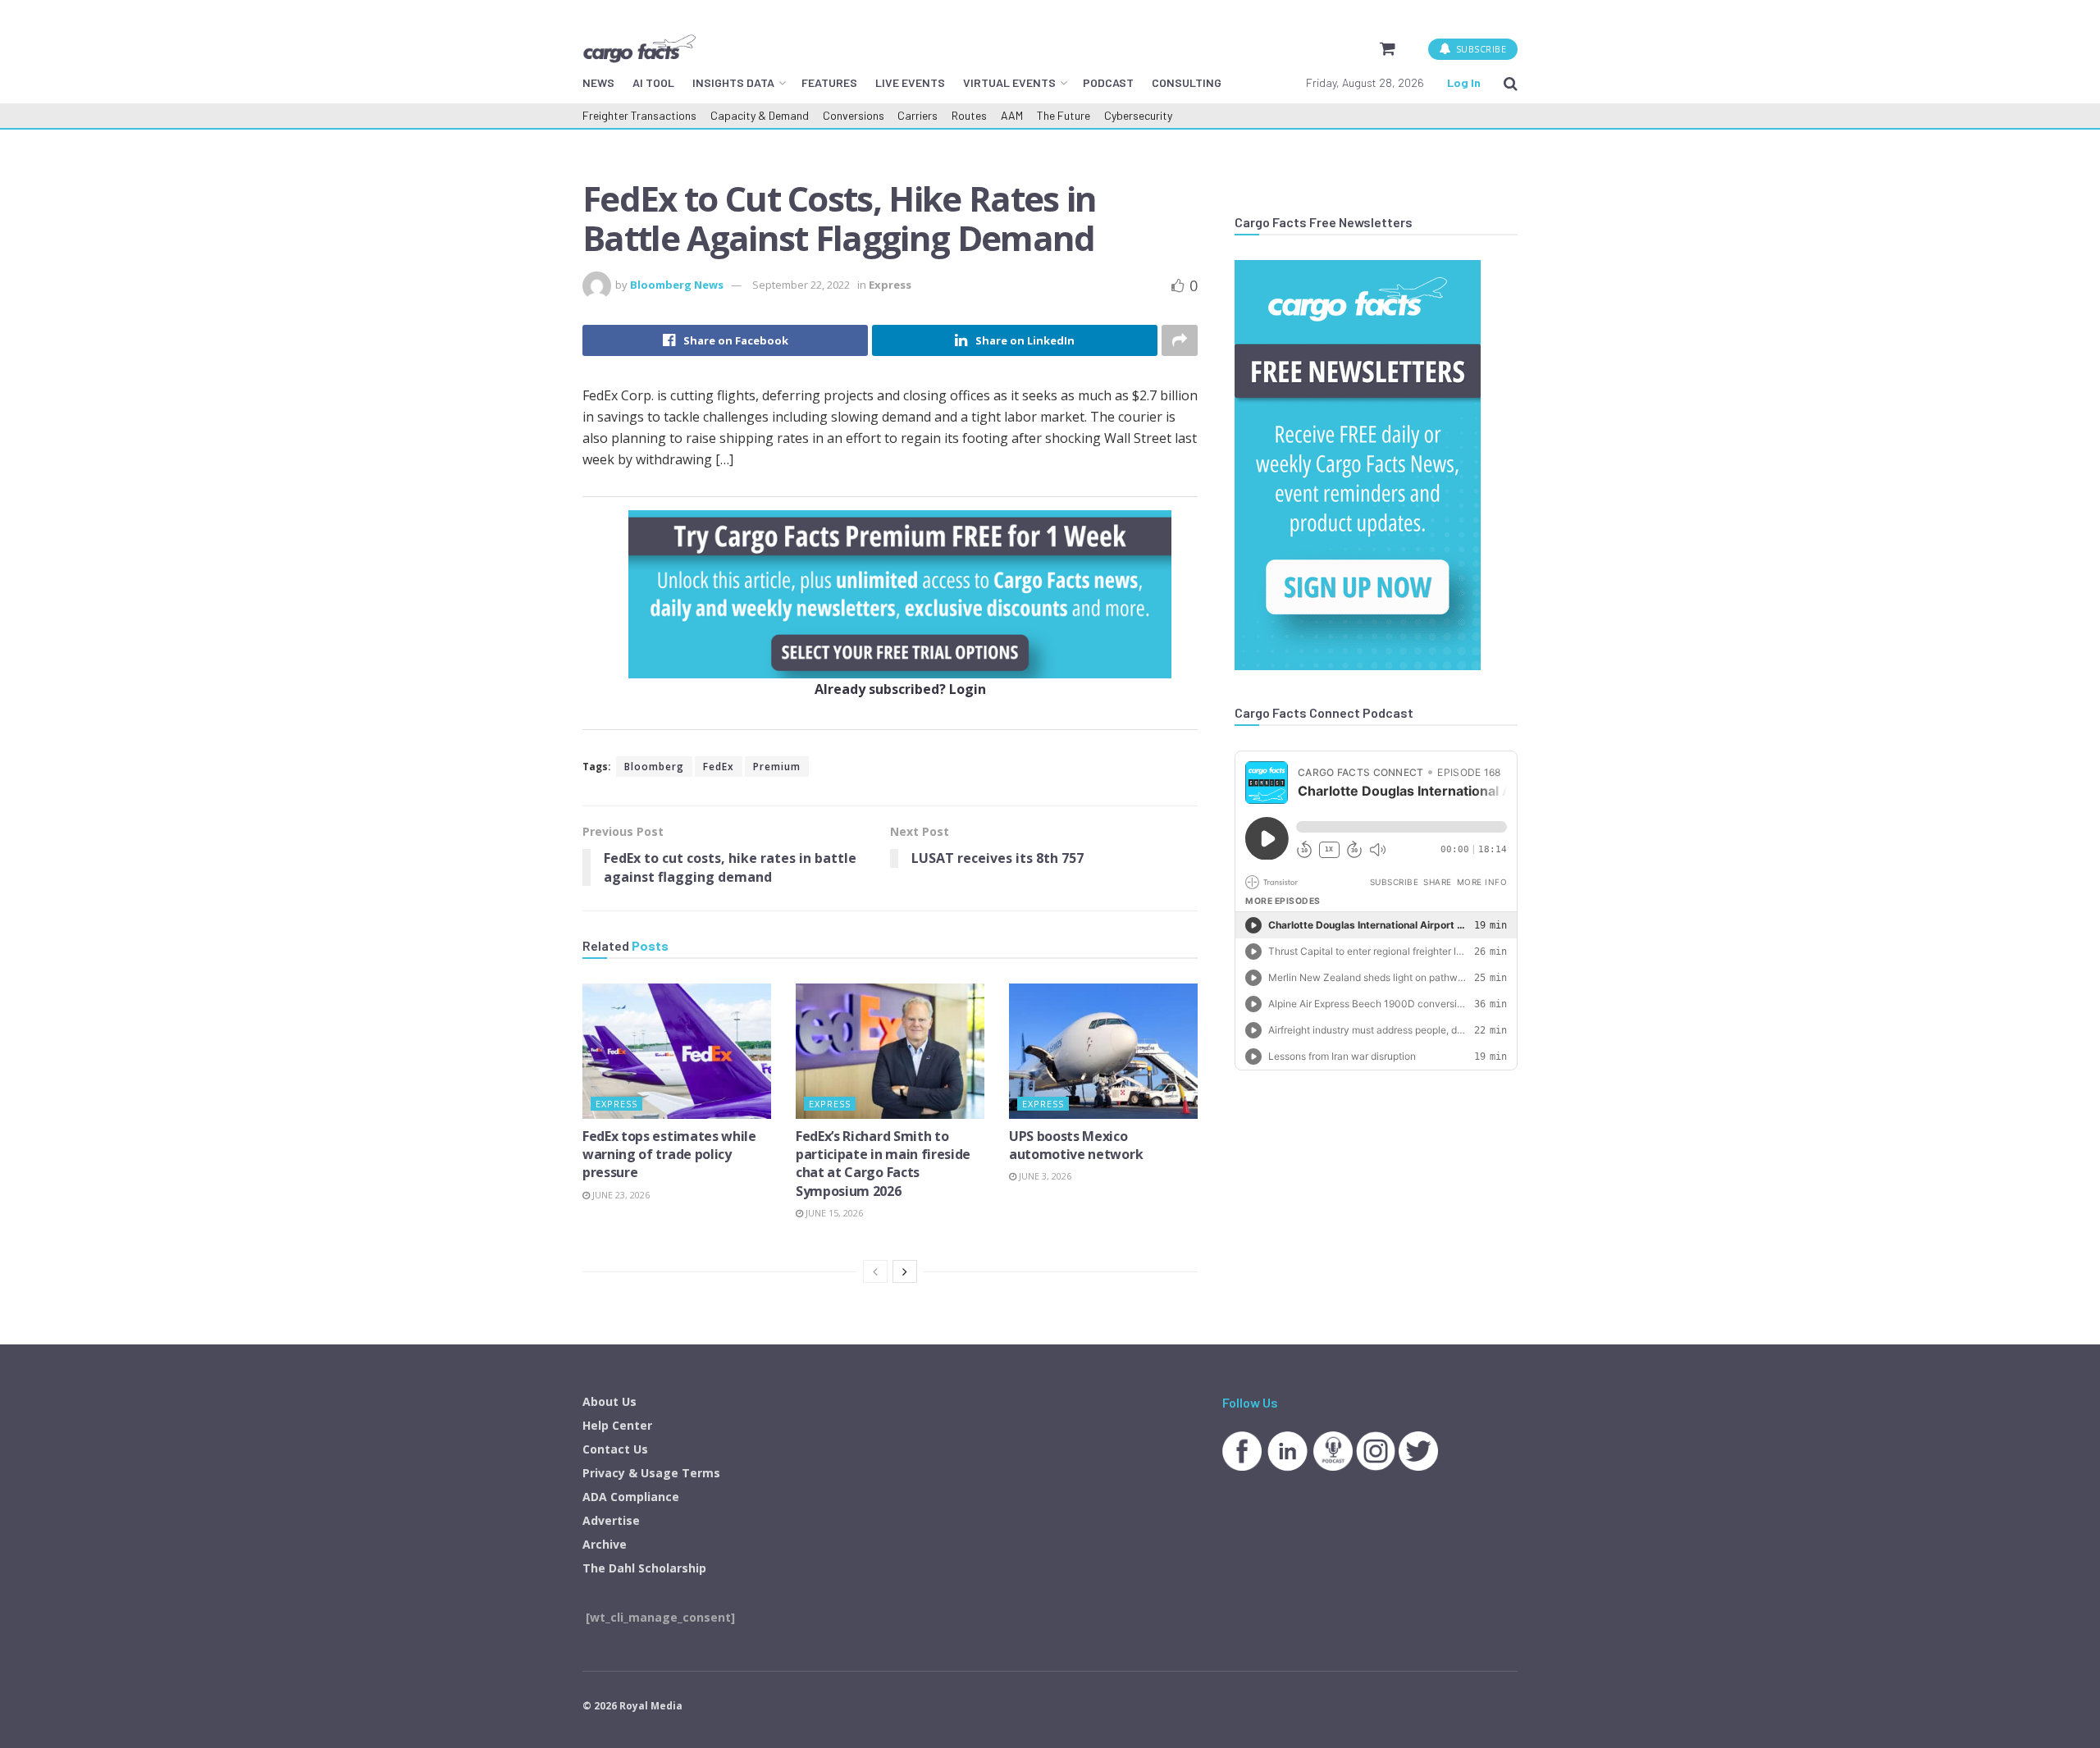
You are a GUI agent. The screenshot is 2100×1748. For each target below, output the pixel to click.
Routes (969, 115)
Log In (1464, 82)
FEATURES (829, 82)
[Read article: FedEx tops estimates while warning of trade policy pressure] (677, 1051)
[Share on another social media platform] (1180, 340)
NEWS (598, 82)
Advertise (611, 1520)
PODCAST (1108, 82)
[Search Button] (1511, 83)
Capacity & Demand (760, 115)
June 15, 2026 (833, 1213)
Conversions (854, 115)
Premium (777, 767)
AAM (1012, 115)
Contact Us (615, 1449)
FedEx (719, 767)
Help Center (617, 1425)
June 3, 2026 (1044, 1176)
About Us (609, 1401)
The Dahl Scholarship (644, 1568)
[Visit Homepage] (639, 48)
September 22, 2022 (801, 285)
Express (890, 285)
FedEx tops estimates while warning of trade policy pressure (669, 1155)
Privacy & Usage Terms (651, 1473)
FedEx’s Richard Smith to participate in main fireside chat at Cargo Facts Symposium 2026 (883, 1164)
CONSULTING (1187, 82)
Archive (605, 1544)
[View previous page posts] (875, 1271)
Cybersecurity (1138, 115)
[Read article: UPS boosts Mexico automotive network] (1103, 1051)
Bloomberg (654, 767)
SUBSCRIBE (1479, 49)
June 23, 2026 (620, 1195)
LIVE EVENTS (910, 82)
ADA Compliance (631, 1497)
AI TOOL (653, 82)
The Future (1064, 115)
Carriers (918, 115)
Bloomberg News (677, 285)
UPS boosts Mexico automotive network (1076, 1145)
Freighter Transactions (639, 115)
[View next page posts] (905, 1271)
